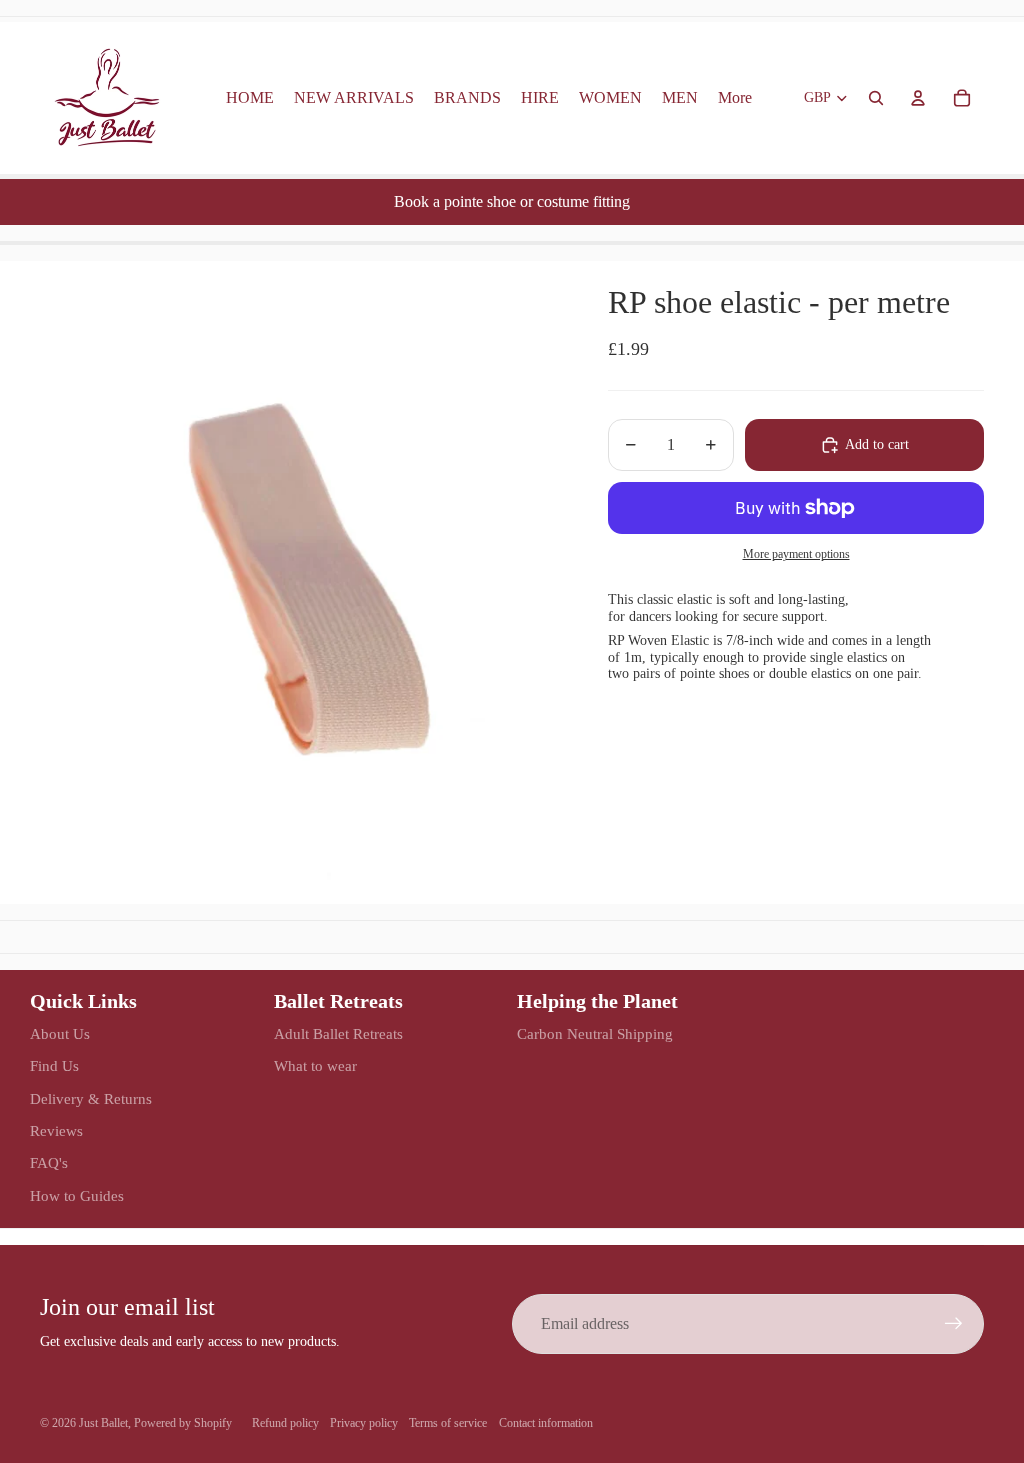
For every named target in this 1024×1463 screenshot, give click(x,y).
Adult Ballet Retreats (338, 1034)
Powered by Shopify (183, 1423)
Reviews (56, 1131)
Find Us (54, 1066)
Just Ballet (103, 1423)
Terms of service (448, 1423)
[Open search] (876, 98)
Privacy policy (364, 1423)
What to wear (315, 1066)
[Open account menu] (918, 98)
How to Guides (77, 1196)
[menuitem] (735, 98)
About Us (60, 1034)
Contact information (546, 1423)
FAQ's (49, 1163)
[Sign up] (954, 1324)
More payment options (796, 554)
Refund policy (285, 1423)
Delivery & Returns (91, 1099)
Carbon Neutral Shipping (595, 1034)
